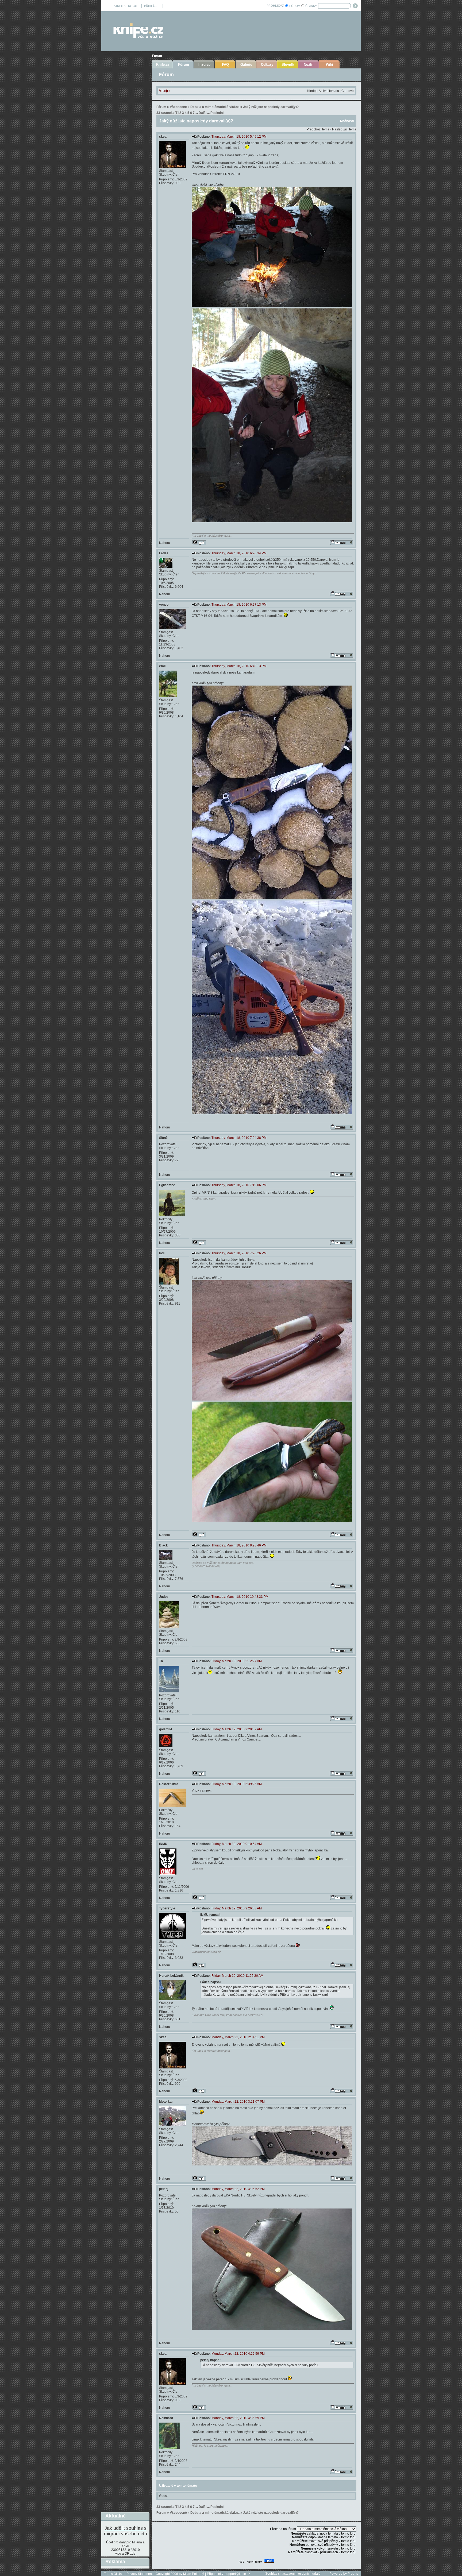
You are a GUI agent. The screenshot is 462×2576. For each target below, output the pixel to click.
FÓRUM (295, 6)
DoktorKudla (169, 1784)
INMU (163, 1844)
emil (162, 666)
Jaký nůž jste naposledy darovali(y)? (271, 107)
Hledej (312, 91)
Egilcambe (167, 1185)
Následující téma (344, 129)
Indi (162, 1253)
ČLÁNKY (311, 6)
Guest (163, 2496)
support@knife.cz (237, 2574)
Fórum (157, 56)
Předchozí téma (318, 129)
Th (161, 1661)
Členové (348, 91)
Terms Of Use (114, 2574)
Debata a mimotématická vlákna (215, 107)
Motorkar (166, 2102)
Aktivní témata (329, 91)
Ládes (164, 553)
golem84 (166, 1729)
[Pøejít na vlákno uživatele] (199, 543)
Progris (353, 2574)
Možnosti (347, 121)
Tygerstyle (167, 1908)
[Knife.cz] (138, 37)
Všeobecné (178, 107)
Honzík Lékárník (171, 1976)
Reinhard (166, 2418)
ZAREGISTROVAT (126, 6)
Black (163, 1545)
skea (163, 137)
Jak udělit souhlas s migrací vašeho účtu (126, 2531)
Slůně (163, 1138)
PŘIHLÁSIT (152, 6)
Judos (164, 1597)
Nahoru (165, 543)
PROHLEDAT (275, 6)
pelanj (164, 2189)
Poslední (217, 113)
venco (164, 605)
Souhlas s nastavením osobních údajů (293, 2574)
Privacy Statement (140, 2574)
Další (203, 113)
